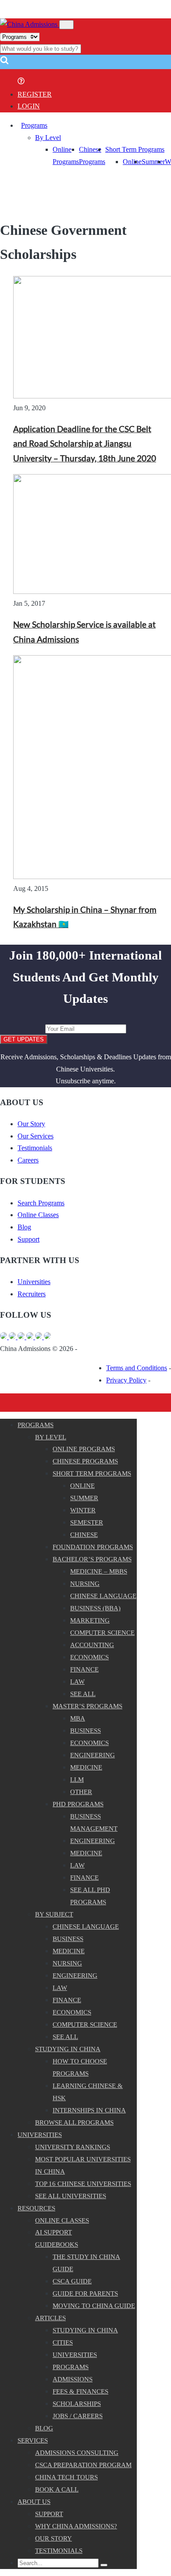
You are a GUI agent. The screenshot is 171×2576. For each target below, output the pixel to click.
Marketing (90, 1620)
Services (33, 2440)
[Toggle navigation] (66, 25)
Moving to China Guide (94, 2306)
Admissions (73, 2379)
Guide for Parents (85, 2293)
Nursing (85, 1584)
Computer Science (102, 1633)
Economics (89, 1657)
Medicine (86, 1767)
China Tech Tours (66, 2477)
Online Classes (38, 1215)
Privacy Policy (126, 1380)
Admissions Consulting (77, 2453)
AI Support (53, 2232)
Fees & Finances (80, 2391)
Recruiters (32, 1294)
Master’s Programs (87, 1706)
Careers (28, 1160)
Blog (24, 1227)
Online (132, 162)
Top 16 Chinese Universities (83, 2184)
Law (77, 1682)
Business (85, 1731)
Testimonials (35, 1148)
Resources (36, 2208)
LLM (77, 1780)
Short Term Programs (135, 149)
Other (81, 1792)
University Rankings (73, 2147)
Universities (34, 1282)
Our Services (36, 1136)
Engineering (93, 1755)
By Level (48, 138)
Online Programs (84, 1449)
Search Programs (41, 1203)
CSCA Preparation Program (83, 2465)
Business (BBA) (95, 1608)
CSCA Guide (72, 2281)
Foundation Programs (93, 1547)
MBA (78, 1718)
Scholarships (77, 2404)
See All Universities (71, 2196)
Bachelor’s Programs (92, 1559)
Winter (83, 1510)
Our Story (31, 1124)
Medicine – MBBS (99, 1571)
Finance (84, 1669)
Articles (50, 2318)
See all (83, 1694)
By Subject (54, 1914)
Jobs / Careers (78, 2416)
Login (29, 106)
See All (65, 2037)
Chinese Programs (85, 1461)
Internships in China (89, 2110)
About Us (34, 2502)
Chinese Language (103, 1596)
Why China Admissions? (76, 2526)
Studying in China (68, 2049)
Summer (153, 162)
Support (28, 1239)
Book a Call (57, 2489)
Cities (63, 2342)
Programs (34, 125)
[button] (4, 63)
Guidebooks (57, 2244)
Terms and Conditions (137, 1368)
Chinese (84, 1535)
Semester (87, 1522)
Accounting (92, 1645)
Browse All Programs (74, 2122)
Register (35, 94)
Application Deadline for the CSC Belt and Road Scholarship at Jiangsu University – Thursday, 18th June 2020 (85, 444)
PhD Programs (78, 1804)
